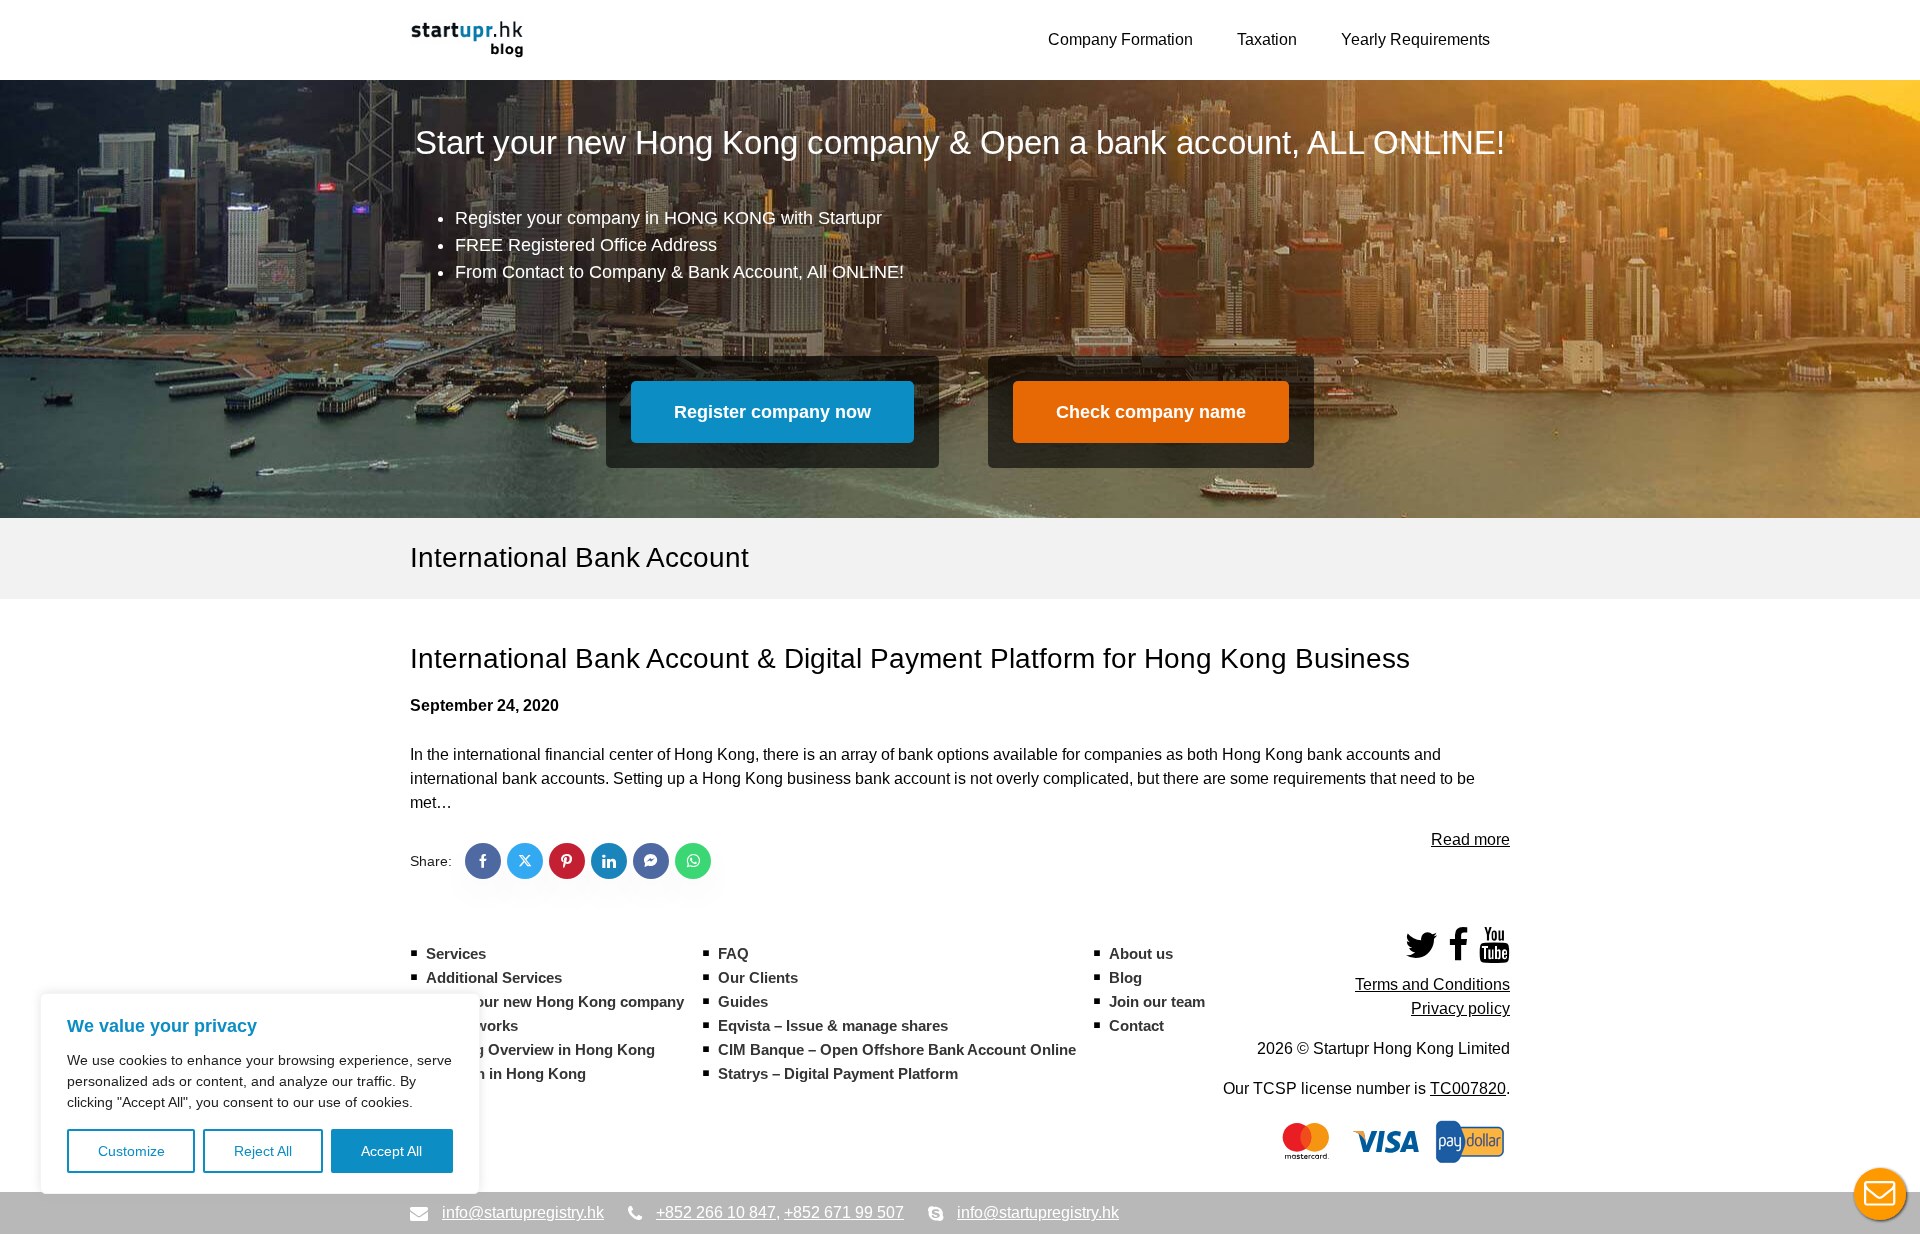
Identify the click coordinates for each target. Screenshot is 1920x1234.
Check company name (1151, 412)
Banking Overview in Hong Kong (540, 1049)
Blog (1125, 977)
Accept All (391, 1151)
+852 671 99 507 (844, 1212)
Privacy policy (1460, 1008)
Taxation (1267, 39)
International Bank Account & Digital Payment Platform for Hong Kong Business (910, 658)
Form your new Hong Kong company (555, 1001)
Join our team (1157, 1001)
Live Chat (1880, 1194)
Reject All (263, 1151)
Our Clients (758, 977)
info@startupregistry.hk (523, 1212)
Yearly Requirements (1415, 39)
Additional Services (494, 977)
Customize (131, 1151)
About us (1141, 953)
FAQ (733, 953)
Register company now (772, 412)
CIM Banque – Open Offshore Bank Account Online (897, 1049)
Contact (1136, 1025)
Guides (743, 1001)
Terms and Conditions (1432, 984)
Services (456, 953)
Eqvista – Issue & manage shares (833, 1025)
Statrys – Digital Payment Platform (838, 1073)
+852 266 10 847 (716, 1212)
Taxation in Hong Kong (506, 1073)
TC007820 (1468, 1088)
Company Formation (1120, 39)
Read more (1470, 839)
